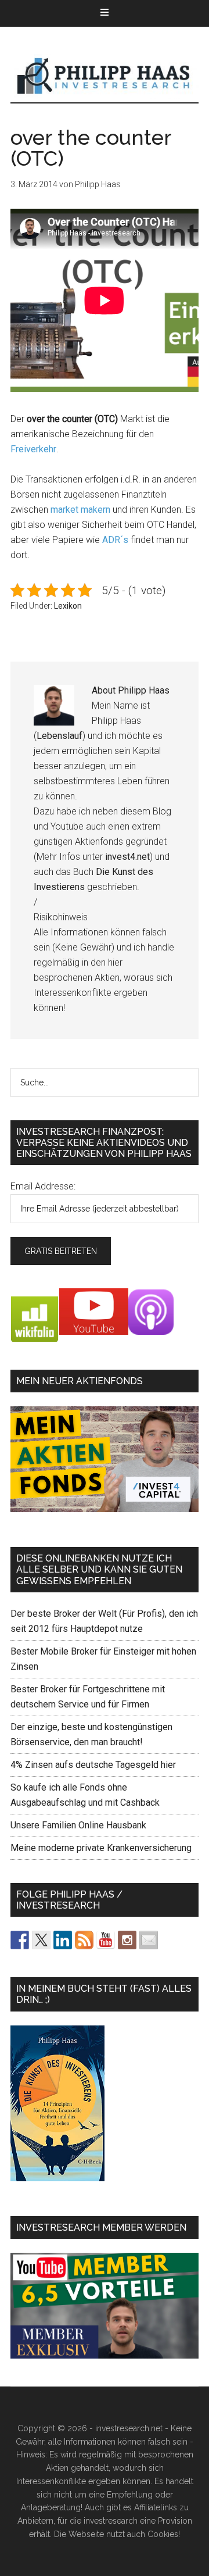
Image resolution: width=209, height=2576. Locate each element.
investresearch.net (105, 76)
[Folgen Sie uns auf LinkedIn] (63, 1940)
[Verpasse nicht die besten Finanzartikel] (149, 1940)
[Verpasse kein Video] (106, 1940)
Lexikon (68, 606)
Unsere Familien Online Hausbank (78, 1825)
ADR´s (115, 540)
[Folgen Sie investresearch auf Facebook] (20, 1940)
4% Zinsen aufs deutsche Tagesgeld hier (93, 1765)
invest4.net (127, 857)
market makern (80, 510)
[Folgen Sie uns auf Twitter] (41, 1940)
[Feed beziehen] (84, 1940)
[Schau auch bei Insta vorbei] (127, 1940)
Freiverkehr (33, 449)
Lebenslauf (60, 736)
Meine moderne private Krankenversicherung (101, 1848)
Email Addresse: (43, 1186)
